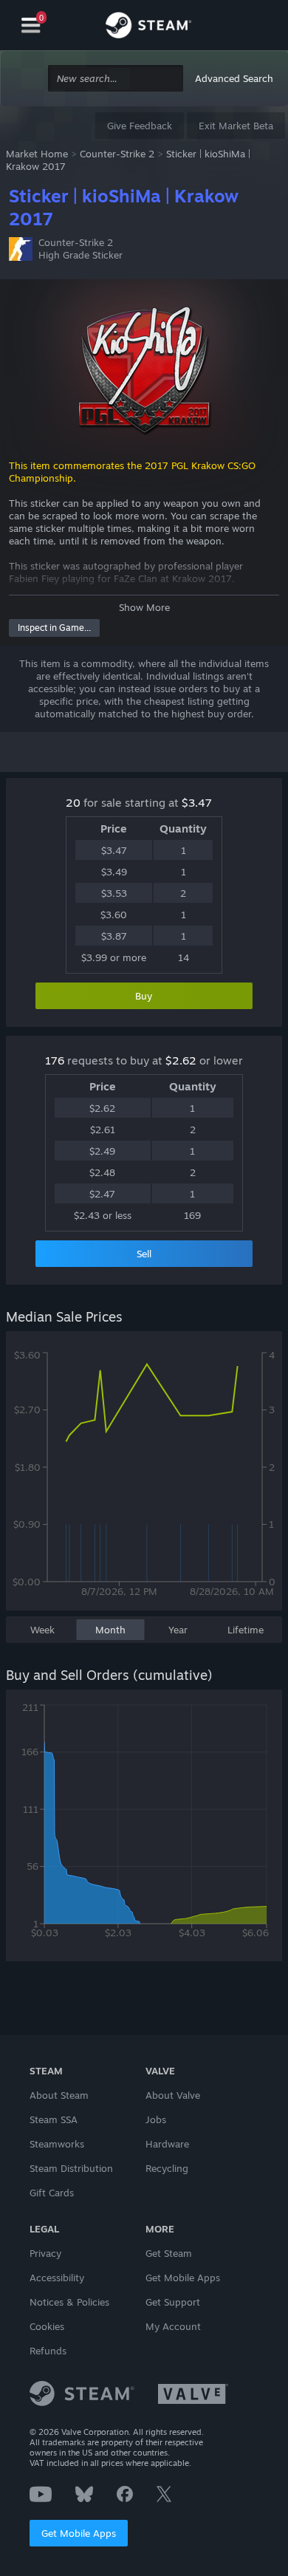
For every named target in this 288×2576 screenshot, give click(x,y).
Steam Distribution (71, 2168)
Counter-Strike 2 (117, 154)
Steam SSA (54, 2119)
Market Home (37, 154)
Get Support (173, 2302)
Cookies (47, 2326)
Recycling (167, 2168)
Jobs (156, 2119)
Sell (144, 1254)
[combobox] (116, 79)
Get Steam (169, 2253)
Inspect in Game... (54, 628)
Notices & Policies (69, 2302)
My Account (173, 2326)
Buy (144, 996)
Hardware (167, 2144)
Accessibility (57, 2278)
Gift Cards (52, 2193)
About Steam (59, 2095)
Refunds (48, 2351)
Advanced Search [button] (234, 78)
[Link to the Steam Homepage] (148, 27)
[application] (144, 1478)
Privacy (45, 2253)
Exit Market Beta (236, 126)
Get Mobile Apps (79, 2533)
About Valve (173, 2095)
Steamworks (57, 2144)
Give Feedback (140, 126)
